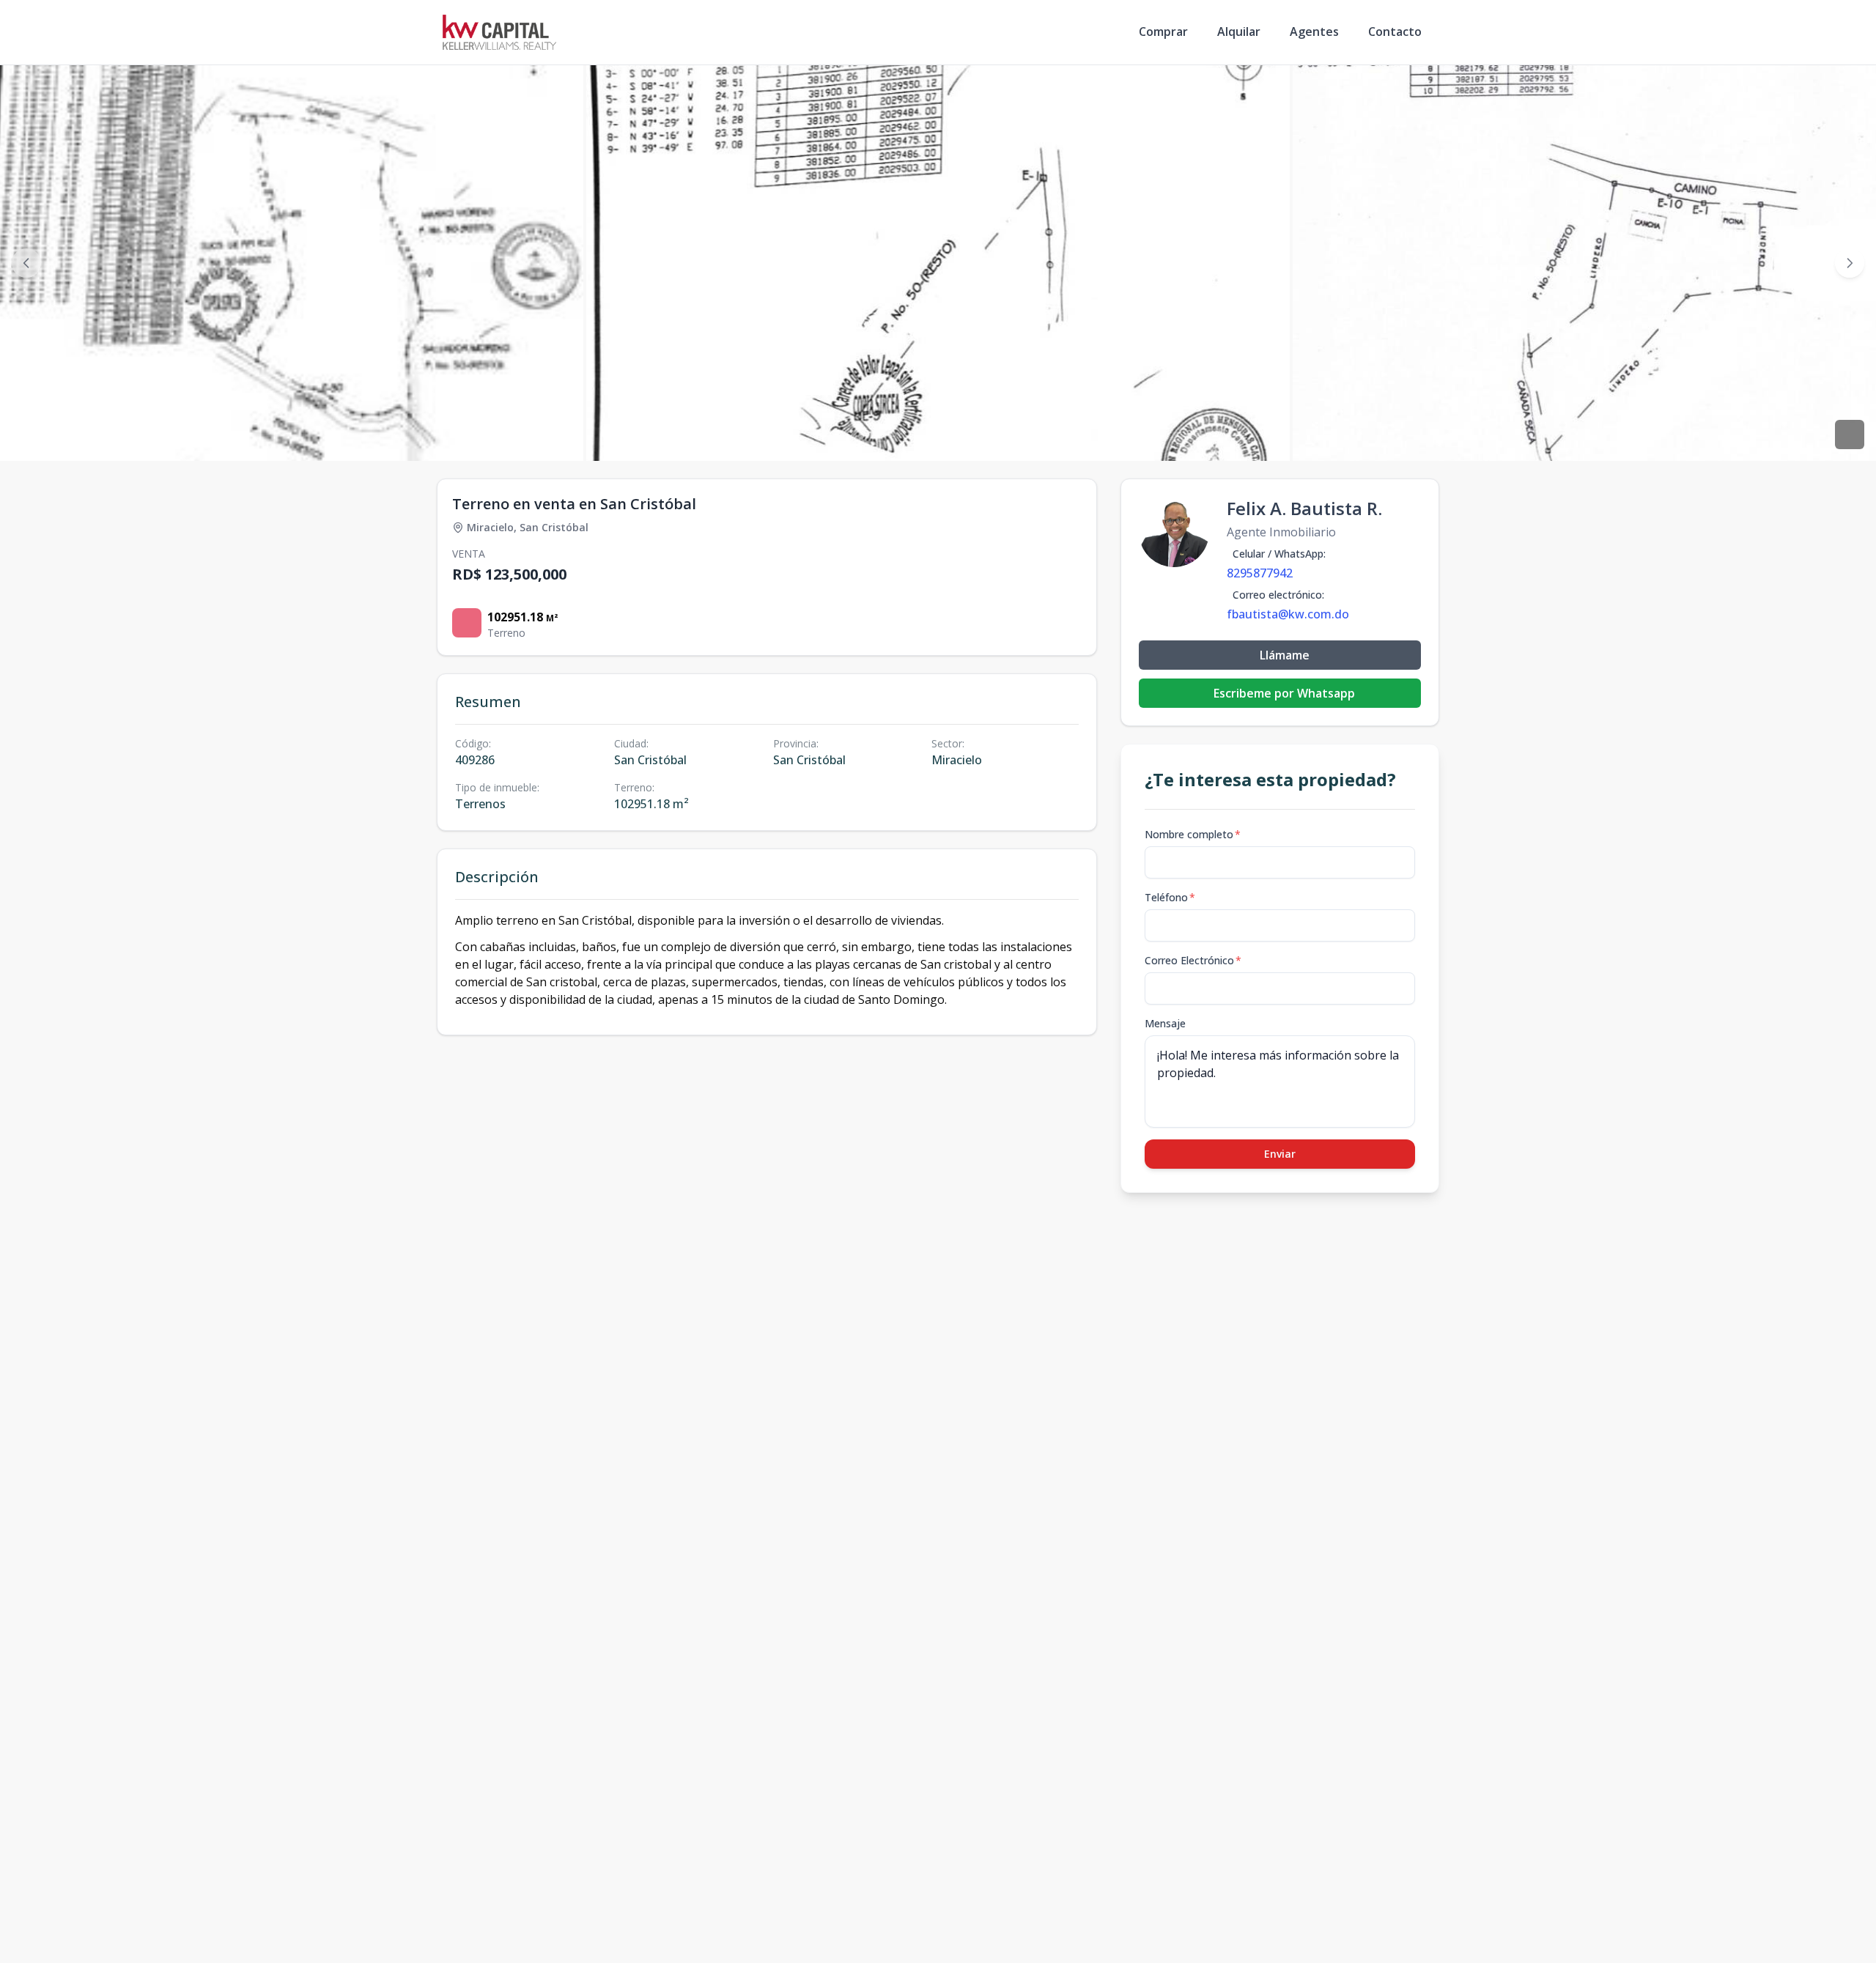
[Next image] (1850, 263)
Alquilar (1239, 32)
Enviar (1280, 1154)
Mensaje (1165, 1023)
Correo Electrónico (1193, 960)
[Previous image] (26, 263)
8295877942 (1260, 573)
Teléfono (1170, 897)
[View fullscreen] (1850, 435)
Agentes (1314, 32)
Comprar (1163, 32)
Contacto (1395, 32)
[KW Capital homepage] (499, 32)
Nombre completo (1193, 834)
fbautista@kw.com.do (1288, 614)
